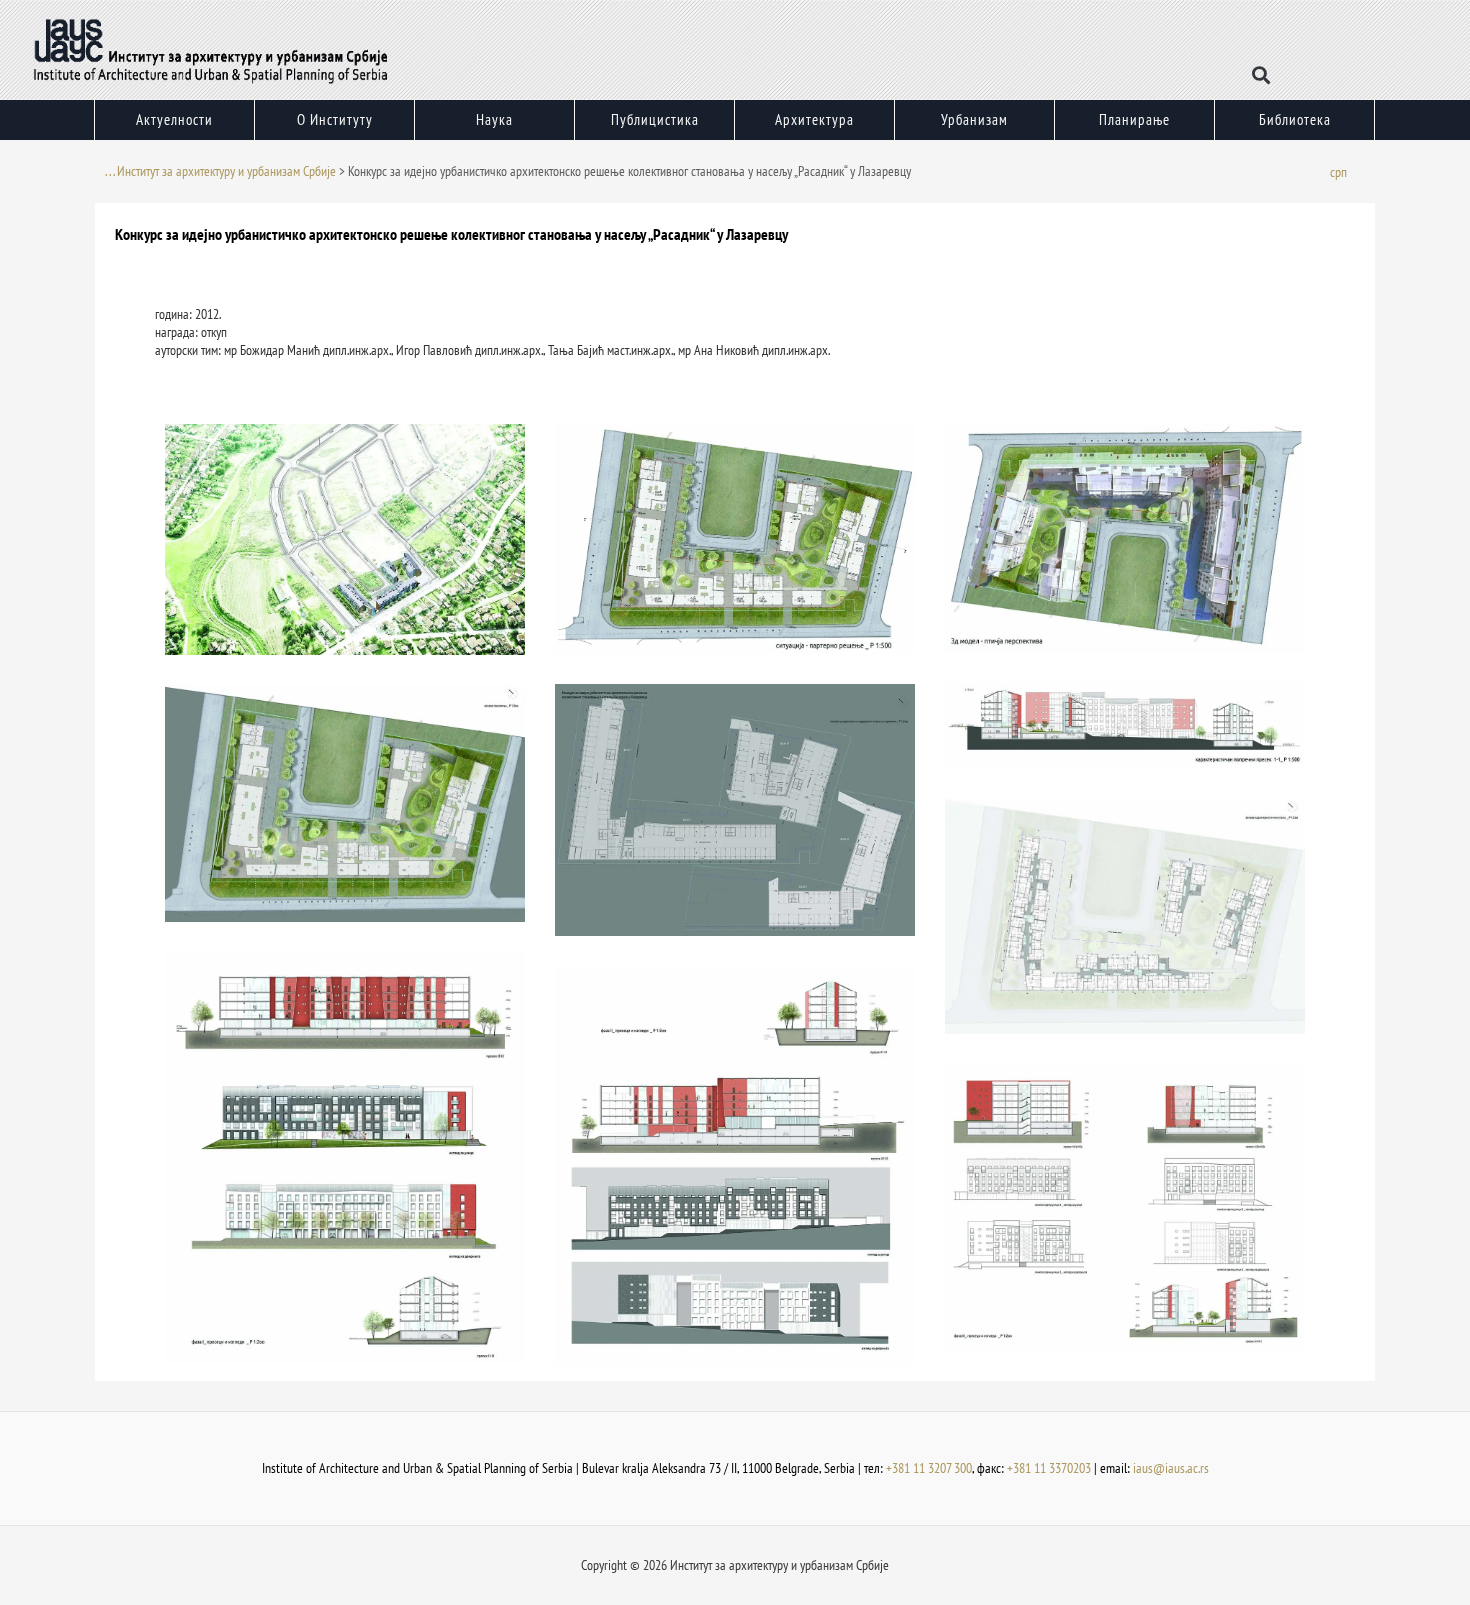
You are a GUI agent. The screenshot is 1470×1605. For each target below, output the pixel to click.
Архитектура (814, 119)
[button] (1261, 75)
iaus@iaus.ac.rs (1171, 1468)
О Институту (335, 119)
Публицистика (655, 119)
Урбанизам (974, 119)
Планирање (1134, 119)
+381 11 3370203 (1049, 1468)
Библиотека (1295, 119)
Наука (494, 119)
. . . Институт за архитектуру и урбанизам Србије (220, 171)
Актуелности (174, 119)
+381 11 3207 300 (929, 1468)
